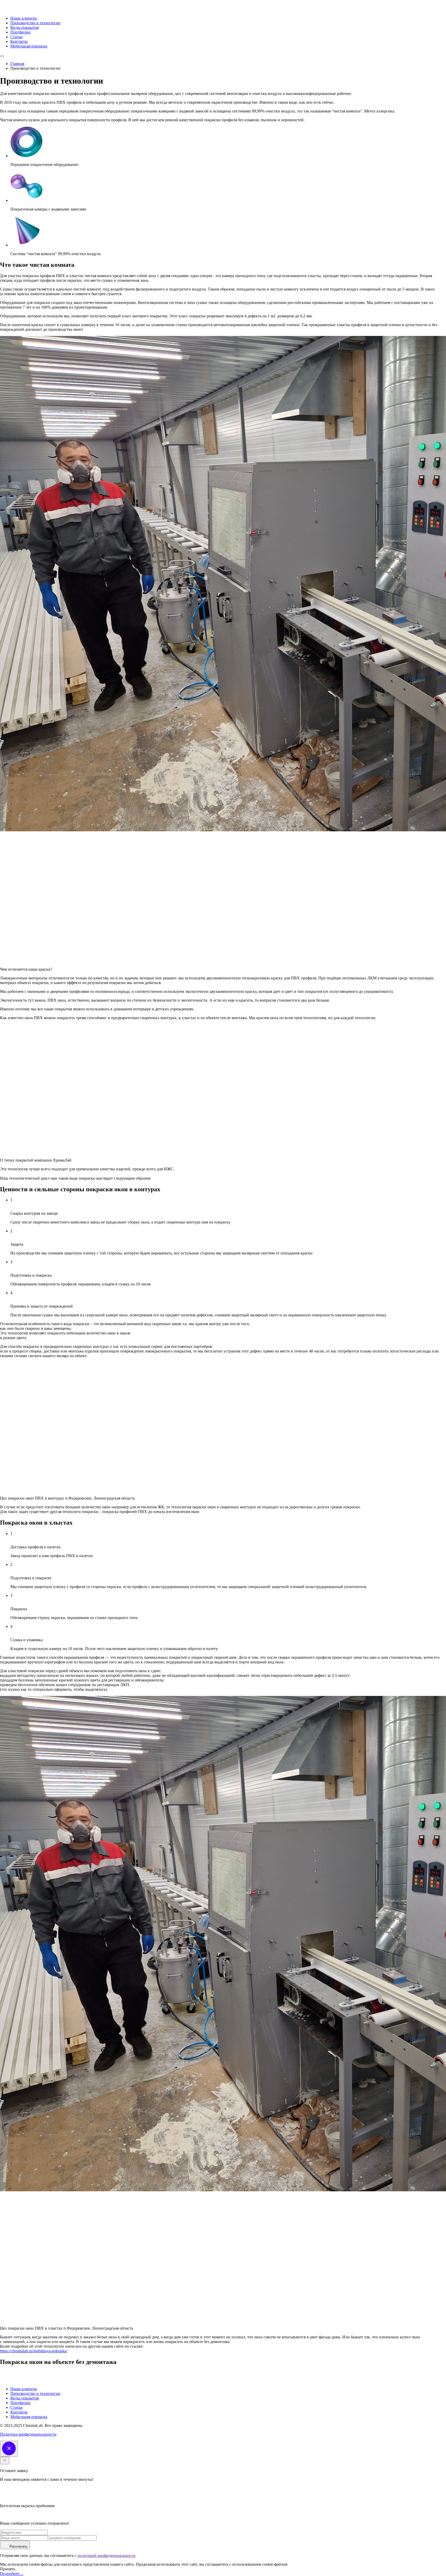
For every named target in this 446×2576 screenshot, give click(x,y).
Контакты (19, 41)
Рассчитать (18, 2546)
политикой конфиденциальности (106, 2555)
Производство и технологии (35, 23)
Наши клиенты (24, 18)
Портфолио (20, 32)
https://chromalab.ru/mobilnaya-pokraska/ (34, 2351)
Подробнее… (12, 2574)
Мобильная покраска (29, 46)
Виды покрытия (25, 27)
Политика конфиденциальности (28, 2434)
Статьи (17, 37)
